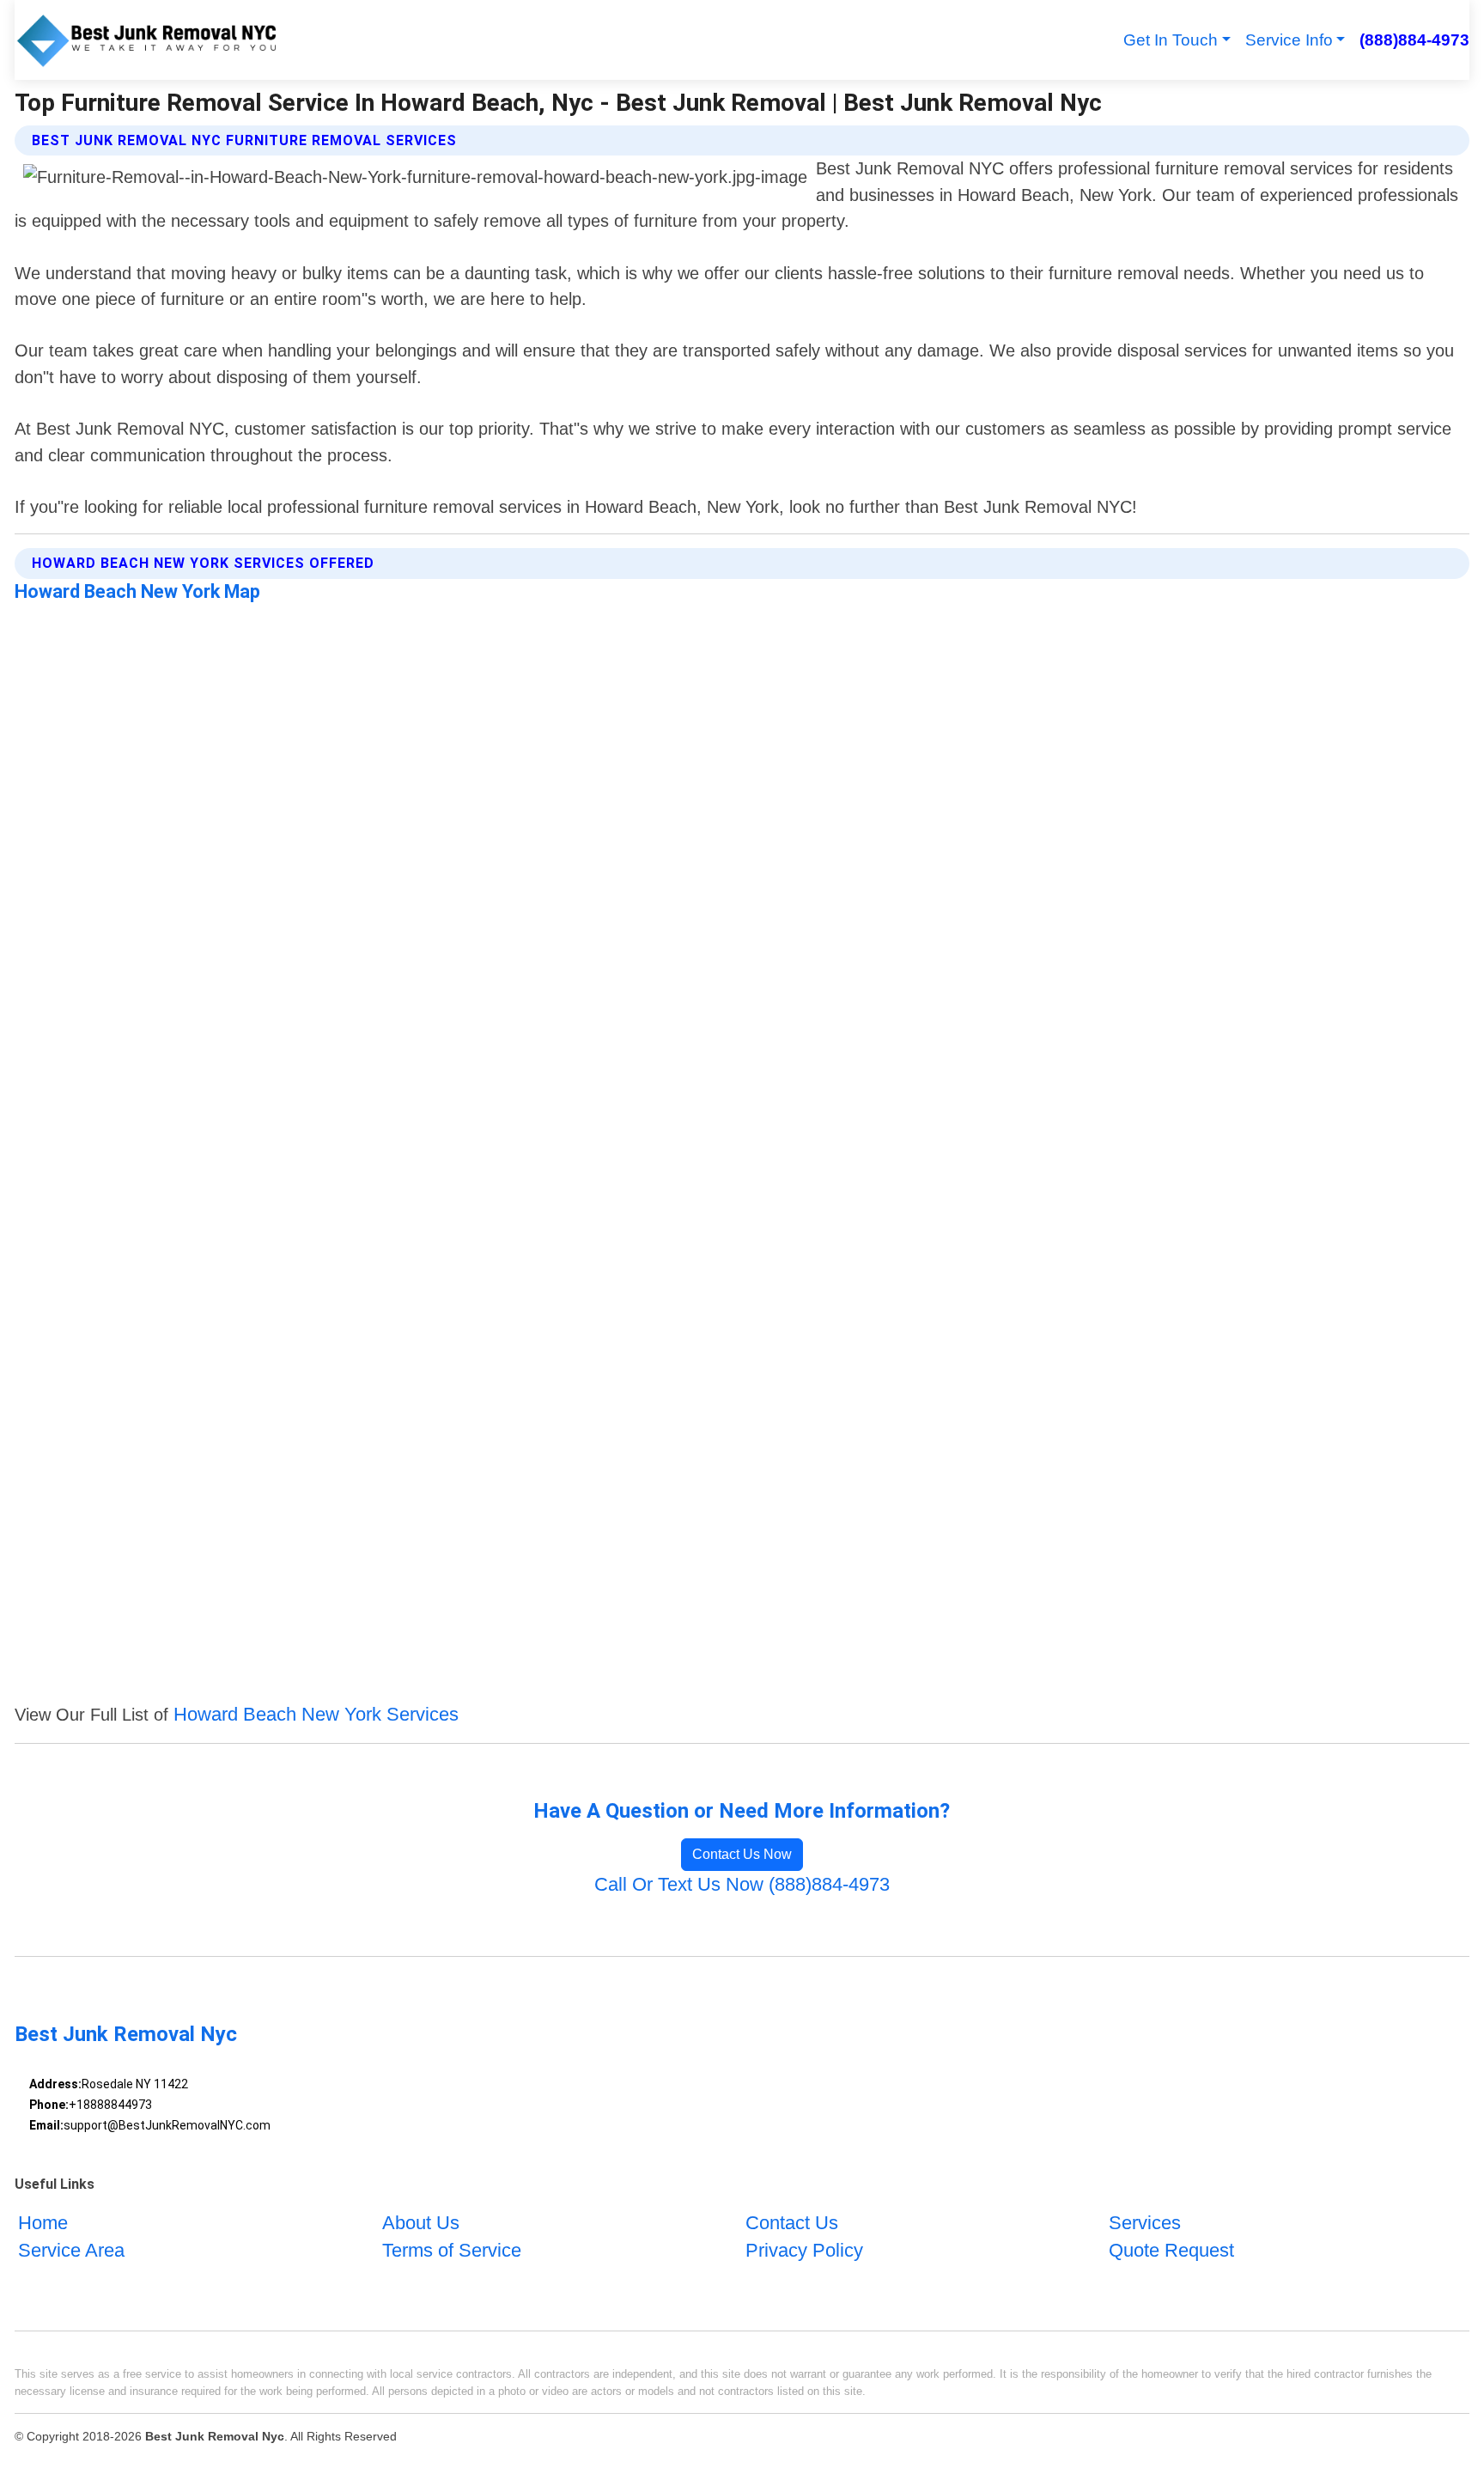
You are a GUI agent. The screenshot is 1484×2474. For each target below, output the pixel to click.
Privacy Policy (804, 2250)
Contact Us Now (742, 1854)
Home (43, 2223)
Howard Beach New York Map (137, 591)
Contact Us (792, 2223)
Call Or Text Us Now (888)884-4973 (742, 1884)
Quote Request (1171, 2250)
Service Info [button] (1289, 40)
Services (1145, 2223)
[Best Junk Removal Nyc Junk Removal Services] (147, 40)
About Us (421, 2223)
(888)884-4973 (1414, 40)
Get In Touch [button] (1171, 40)
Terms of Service (452, 2250)
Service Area (71, 2250)
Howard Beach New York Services (316, 1714)
